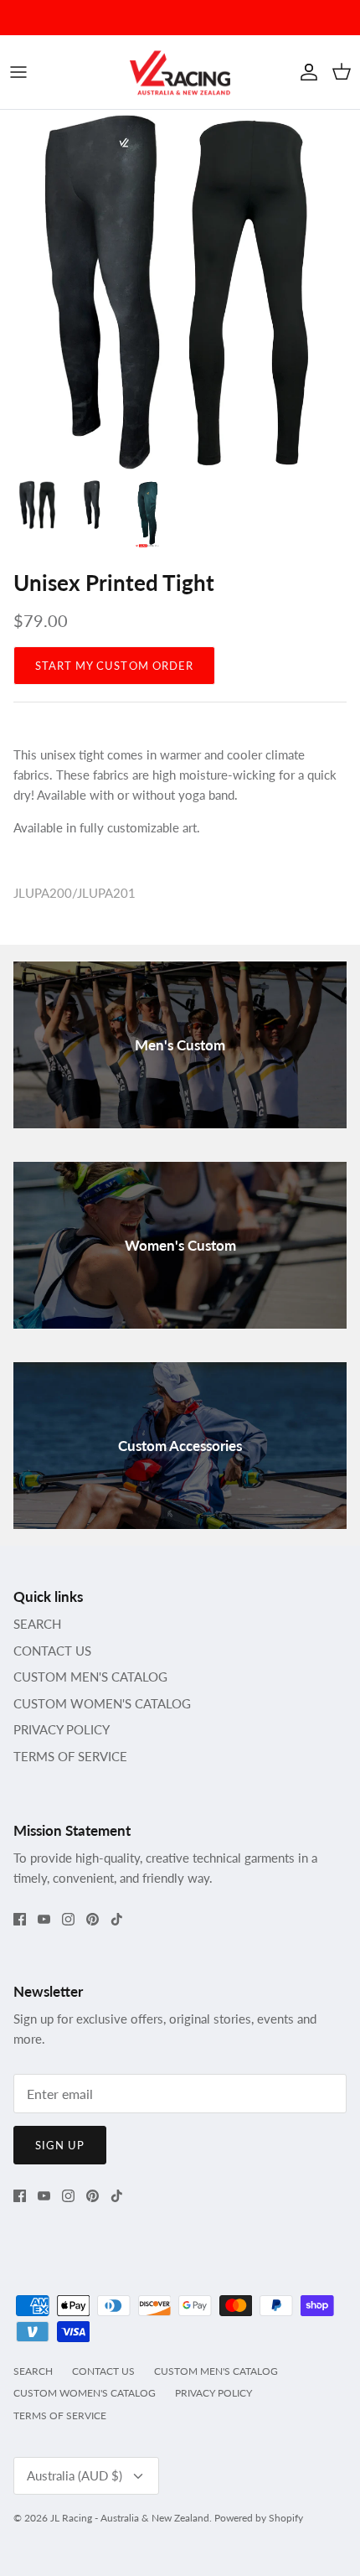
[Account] (305, 72)
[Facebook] (20, 1919)
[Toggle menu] (18, 72)
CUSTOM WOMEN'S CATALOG (102, 1703)
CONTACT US (52, 1651)
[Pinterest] (93, 1919)
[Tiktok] (117, 1919)
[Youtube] (44, 1919)
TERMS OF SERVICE (70, 1756)
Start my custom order (114, 666)
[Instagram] (68, 1919)
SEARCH (37, 1624)
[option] (180, 290)
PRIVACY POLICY (62, 1729)
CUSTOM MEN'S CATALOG (90, 1677)
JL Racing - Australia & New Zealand (130, 2518)
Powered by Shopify (259, 2518)
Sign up (60, 2145)
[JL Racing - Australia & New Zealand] (180, 72)
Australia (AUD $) (75, 2475)
